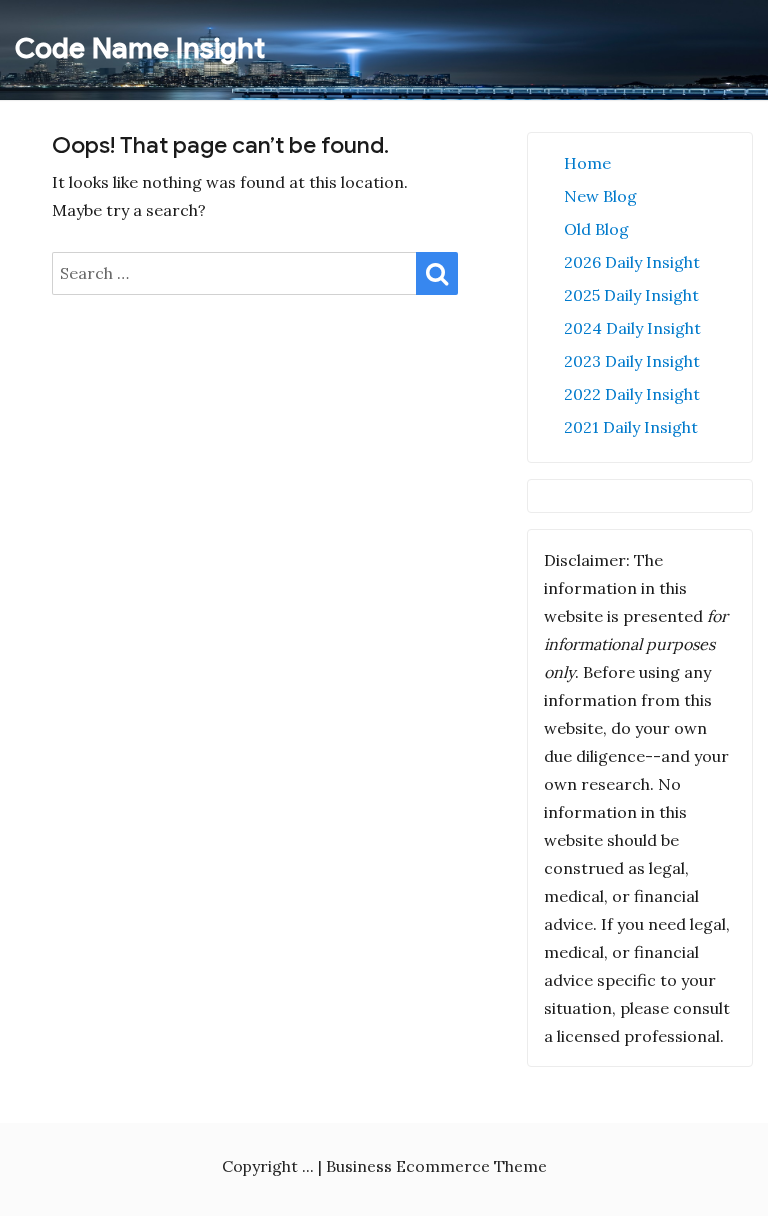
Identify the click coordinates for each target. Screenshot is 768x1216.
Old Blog (596, 229)
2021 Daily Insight (631, 427)
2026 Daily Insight (632, 262)
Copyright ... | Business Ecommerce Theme (384, 1166)
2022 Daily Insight (632, 394)
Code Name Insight (140, 48)
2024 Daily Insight (632, 328)
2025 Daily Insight (631, 295)
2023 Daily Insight (632, 361)
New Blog (600, 196)
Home (587, 163)
